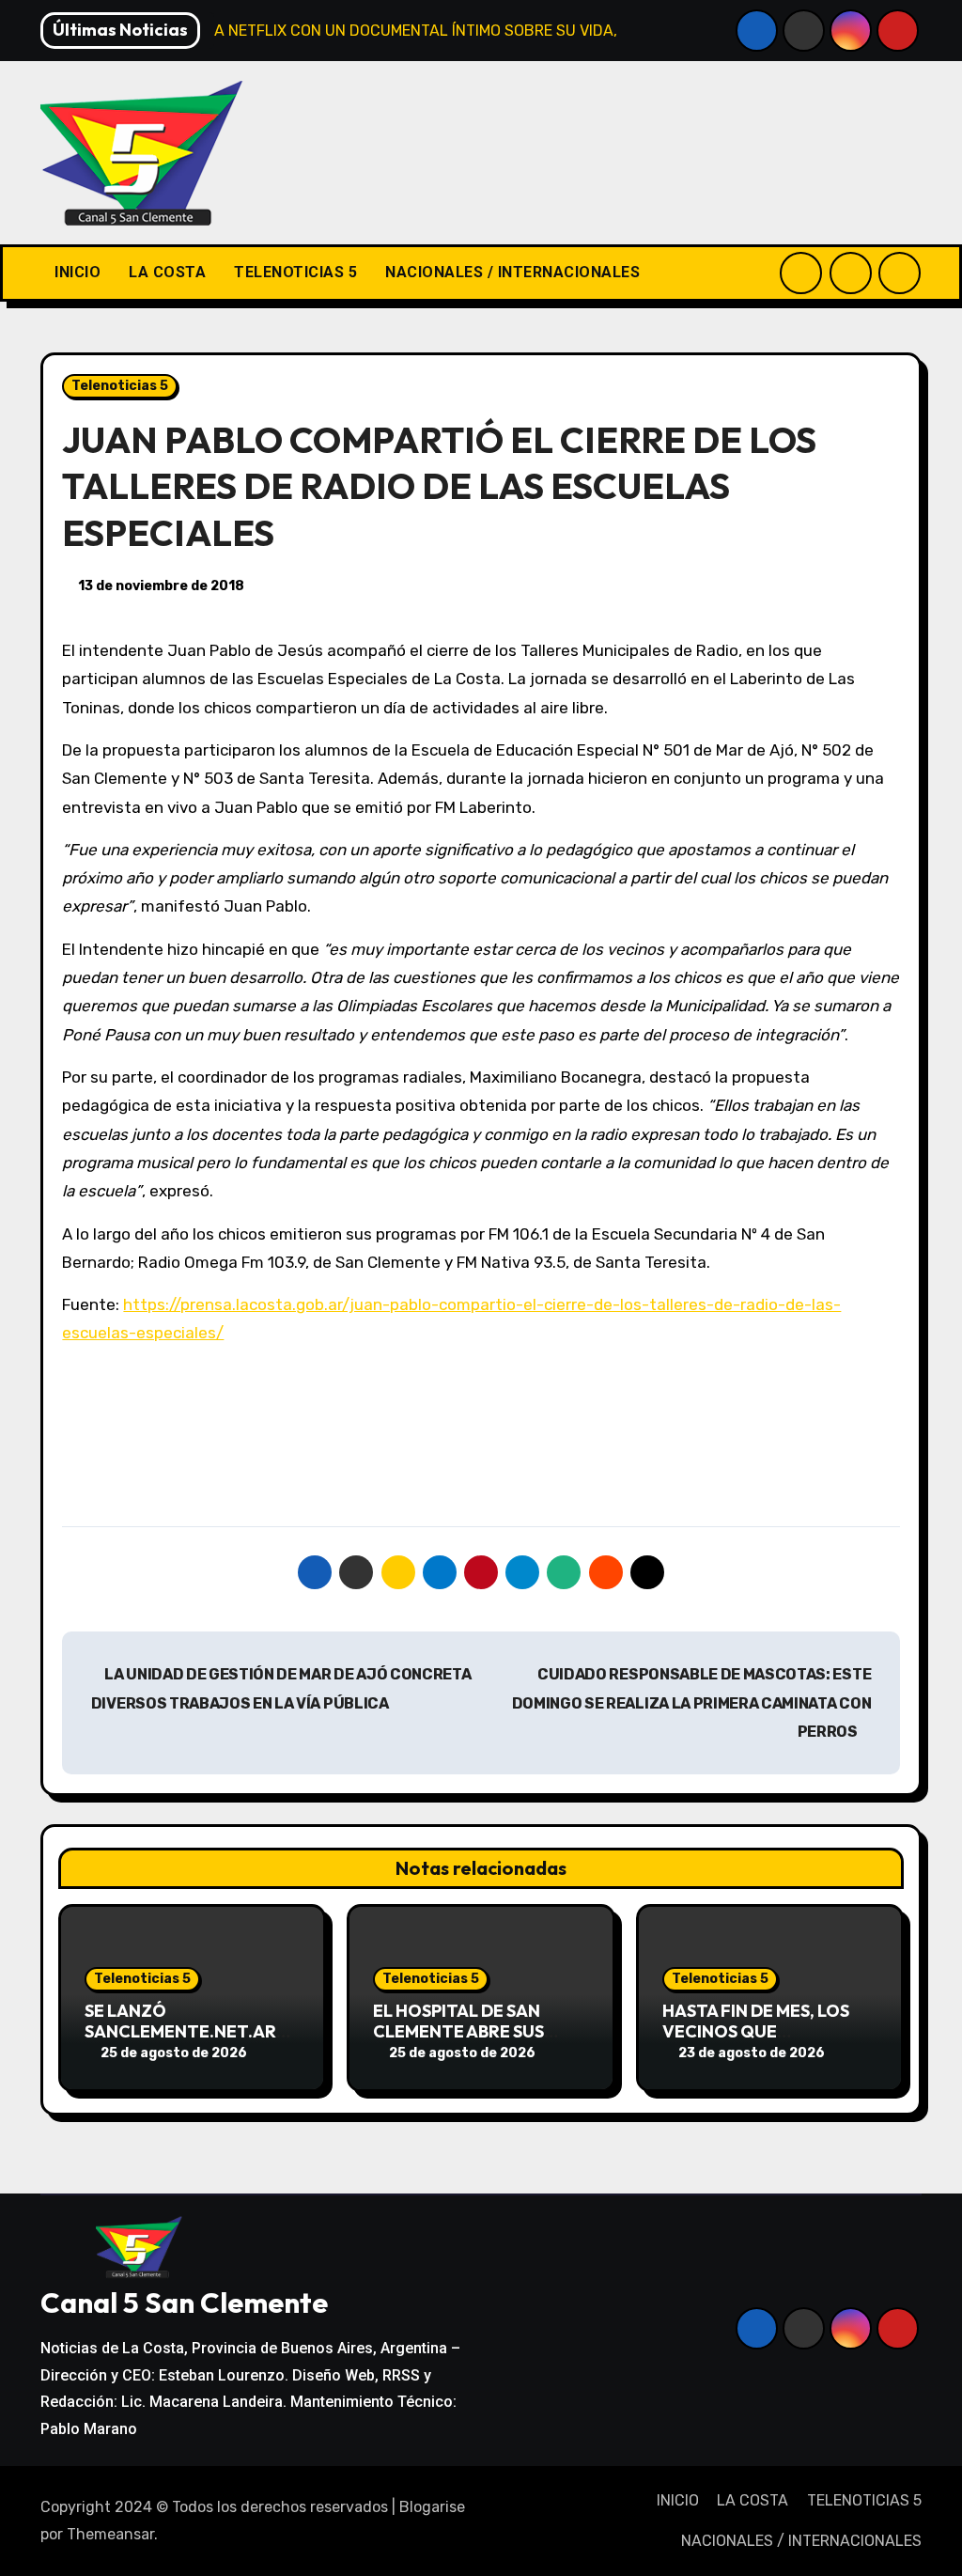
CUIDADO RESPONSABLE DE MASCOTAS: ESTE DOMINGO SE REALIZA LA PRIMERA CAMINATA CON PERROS (692, 1703)
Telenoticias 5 (120, 386)
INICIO (78, 272)
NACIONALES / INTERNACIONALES (512, 272)
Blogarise (432, 2507)
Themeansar (110, 2534)
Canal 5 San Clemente (184, 2303)
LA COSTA (167, 272)
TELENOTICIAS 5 (295, 272)
